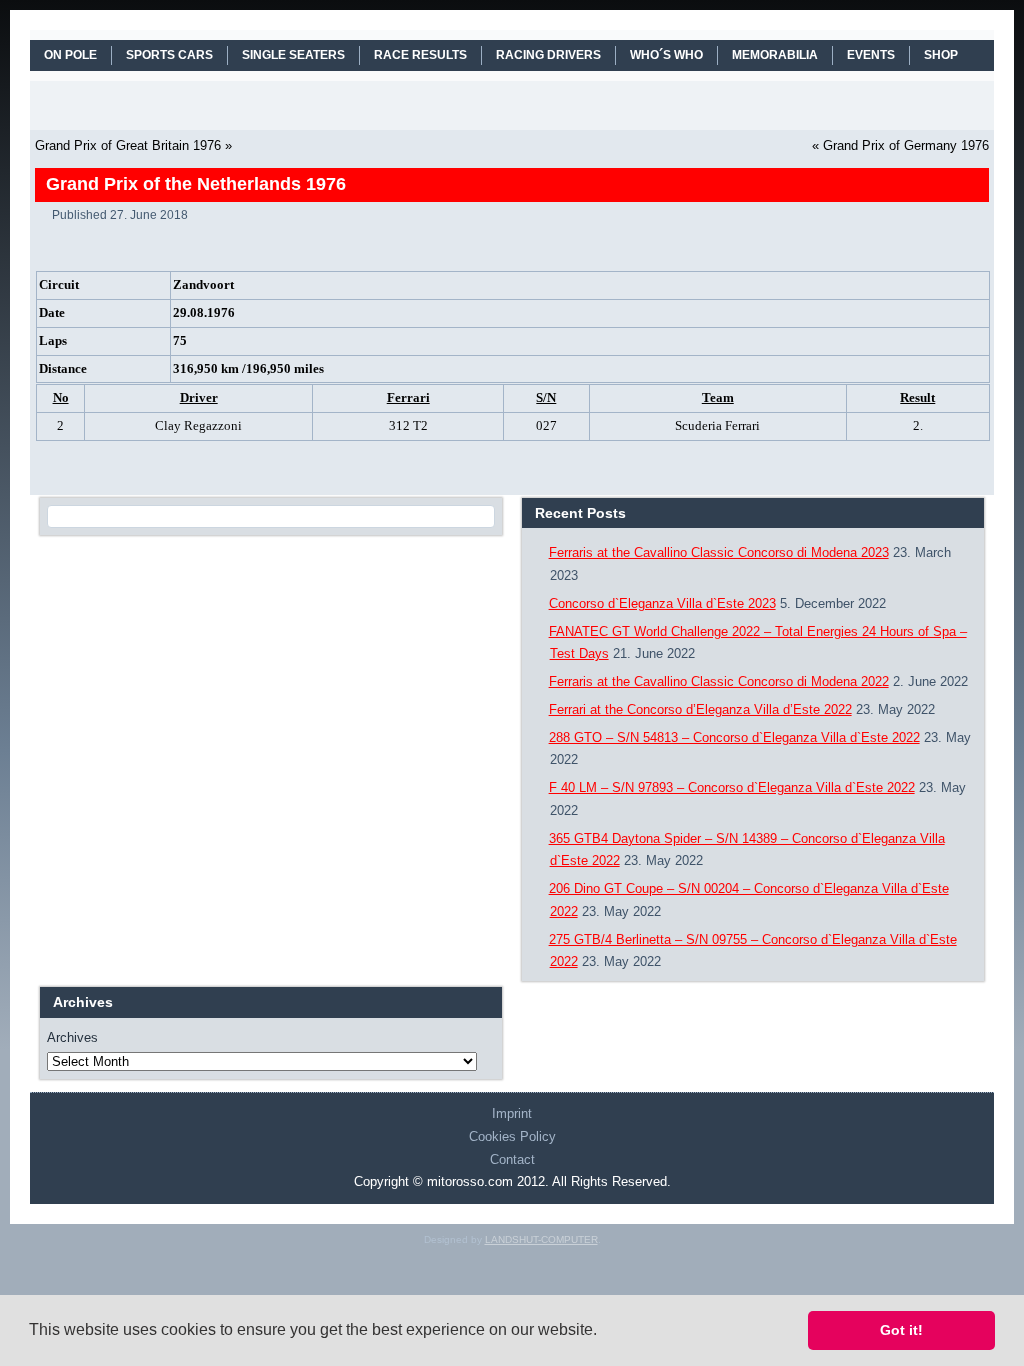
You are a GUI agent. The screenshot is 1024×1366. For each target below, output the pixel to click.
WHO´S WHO (666, 55)
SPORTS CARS (169, 55)
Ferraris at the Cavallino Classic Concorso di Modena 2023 (719, 552)
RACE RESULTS (420, 55)
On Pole (70, 55)
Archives (72, 1037)
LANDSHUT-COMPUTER (541, 1239)
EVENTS (871, 55)
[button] (604, 1332)
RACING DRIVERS (548, 55)
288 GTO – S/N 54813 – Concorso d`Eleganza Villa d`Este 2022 (734, 737)
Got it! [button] (901, 1330)
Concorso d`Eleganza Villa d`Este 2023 (662, 603)
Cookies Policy (512, 1136)
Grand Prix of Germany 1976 (906, 145)
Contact (512, 1159)
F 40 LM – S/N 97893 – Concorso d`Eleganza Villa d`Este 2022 (732, 787)
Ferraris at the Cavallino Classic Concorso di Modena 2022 (719, 681)
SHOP (941, 55)
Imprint (512, 1113)
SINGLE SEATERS (293, 55)
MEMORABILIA (775, 55)
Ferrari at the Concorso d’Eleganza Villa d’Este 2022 (700, 709)
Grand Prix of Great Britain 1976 (128, 145)
